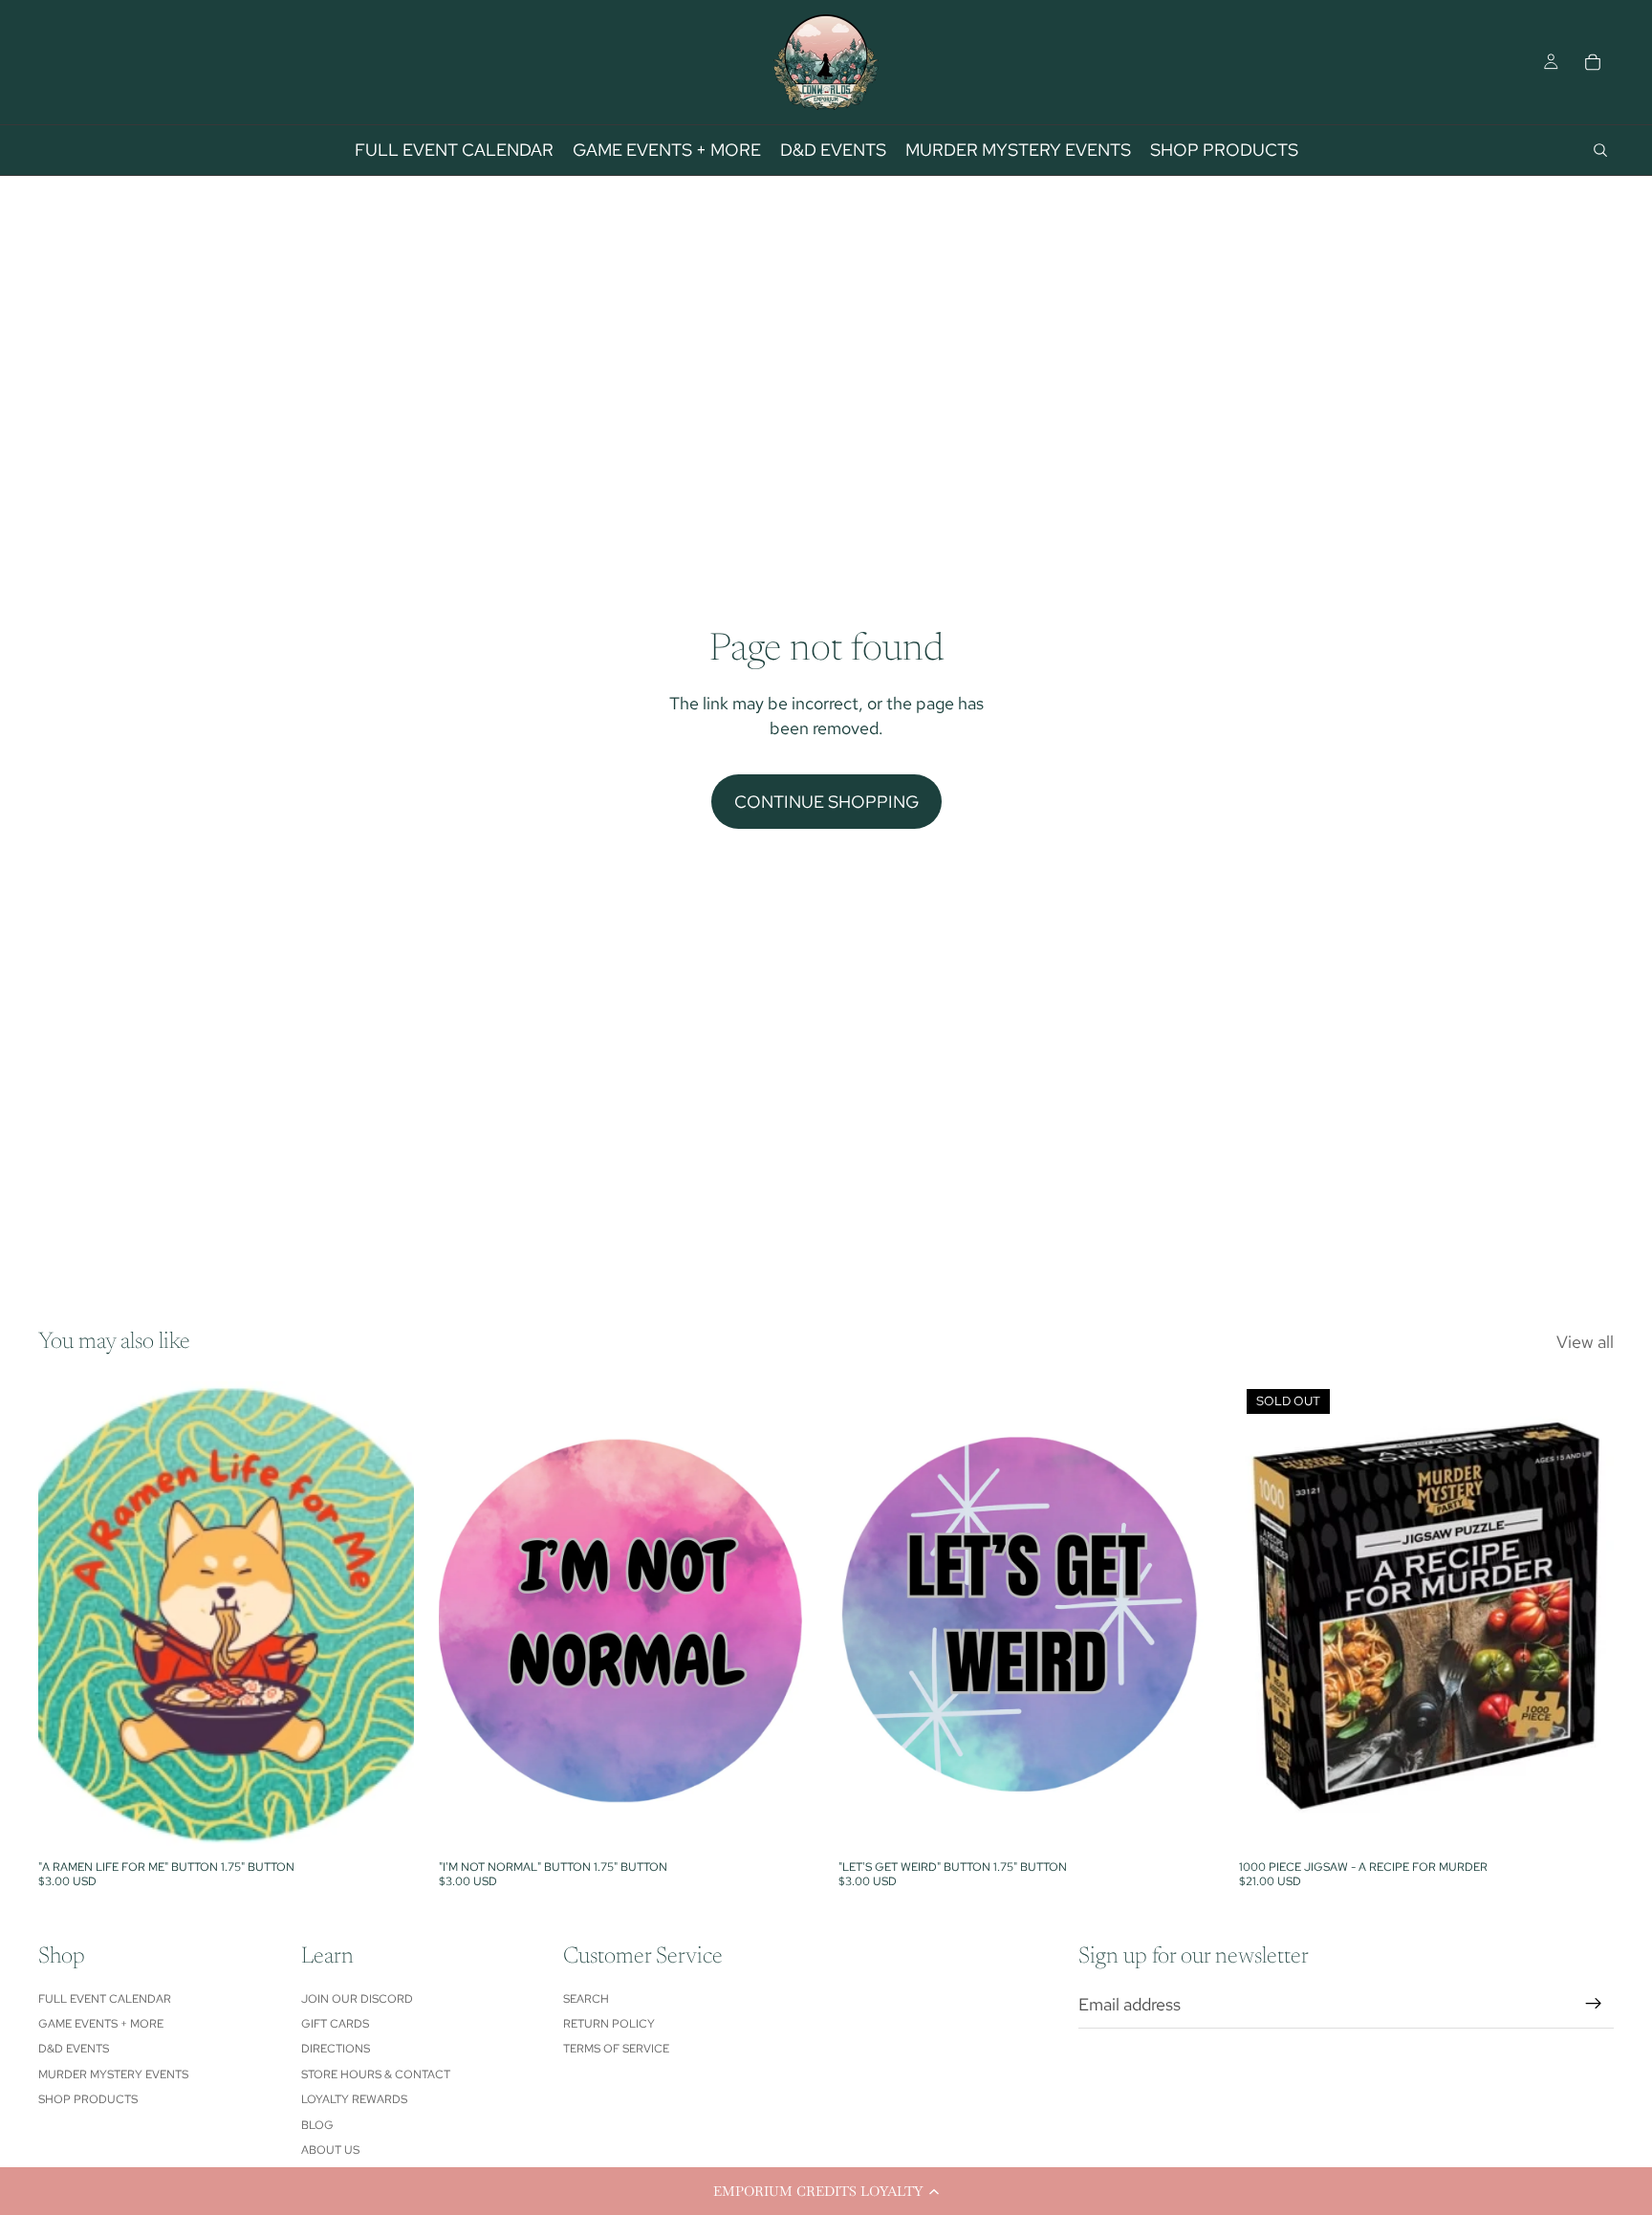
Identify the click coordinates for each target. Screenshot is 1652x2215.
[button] (826, 2191)
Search (586, 1999)
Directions (336, 2049)
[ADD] (384, 1821)
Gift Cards (335, 2024)
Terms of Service (616, 2049)
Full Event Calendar (105, 1999)
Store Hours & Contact (376, 2074)
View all (1585, 1342)
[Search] (1600, 150)
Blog (317, 2125)
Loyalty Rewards (354, 2099)
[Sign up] (1594, 2004)
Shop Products (88, 2099)
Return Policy (609, 2024)
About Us (330, 2150)
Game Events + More (101, 2024)
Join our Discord (357, 1999)
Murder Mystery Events (113, 2074)
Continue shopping (826, 802)
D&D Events (74, 2049)
